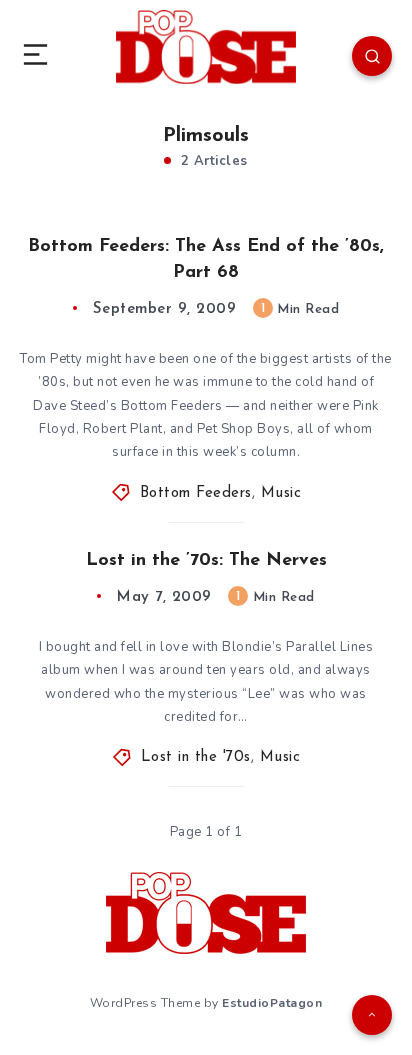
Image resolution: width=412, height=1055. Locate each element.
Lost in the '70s (196, 757)
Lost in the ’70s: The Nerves (206, 561)
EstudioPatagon (272, 1003)
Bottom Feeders (196, 493)
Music (281, 493)
